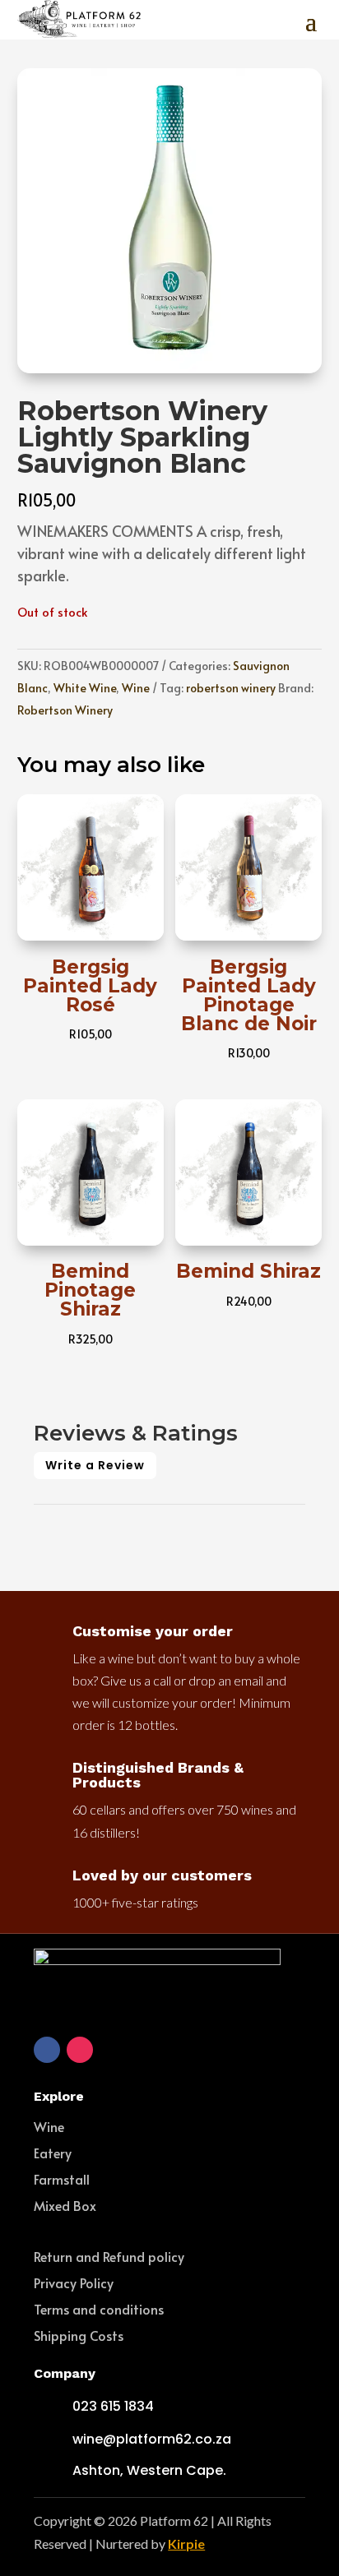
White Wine (85, 688)
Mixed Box (65, 2205)
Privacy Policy (74, 2282)
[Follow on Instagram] (80, 2050)
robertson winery (231, 688)
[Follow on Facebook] (47, 2050)
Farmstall (62, 2179)
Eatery (53, 2153)
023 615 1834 (113, 2406)
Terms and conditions (99, 2309)
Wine (136, 688)
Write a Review (95, 1465)
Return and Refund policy (109, 2256)
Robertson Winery (65, 710)
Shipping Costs (79, 2335)
